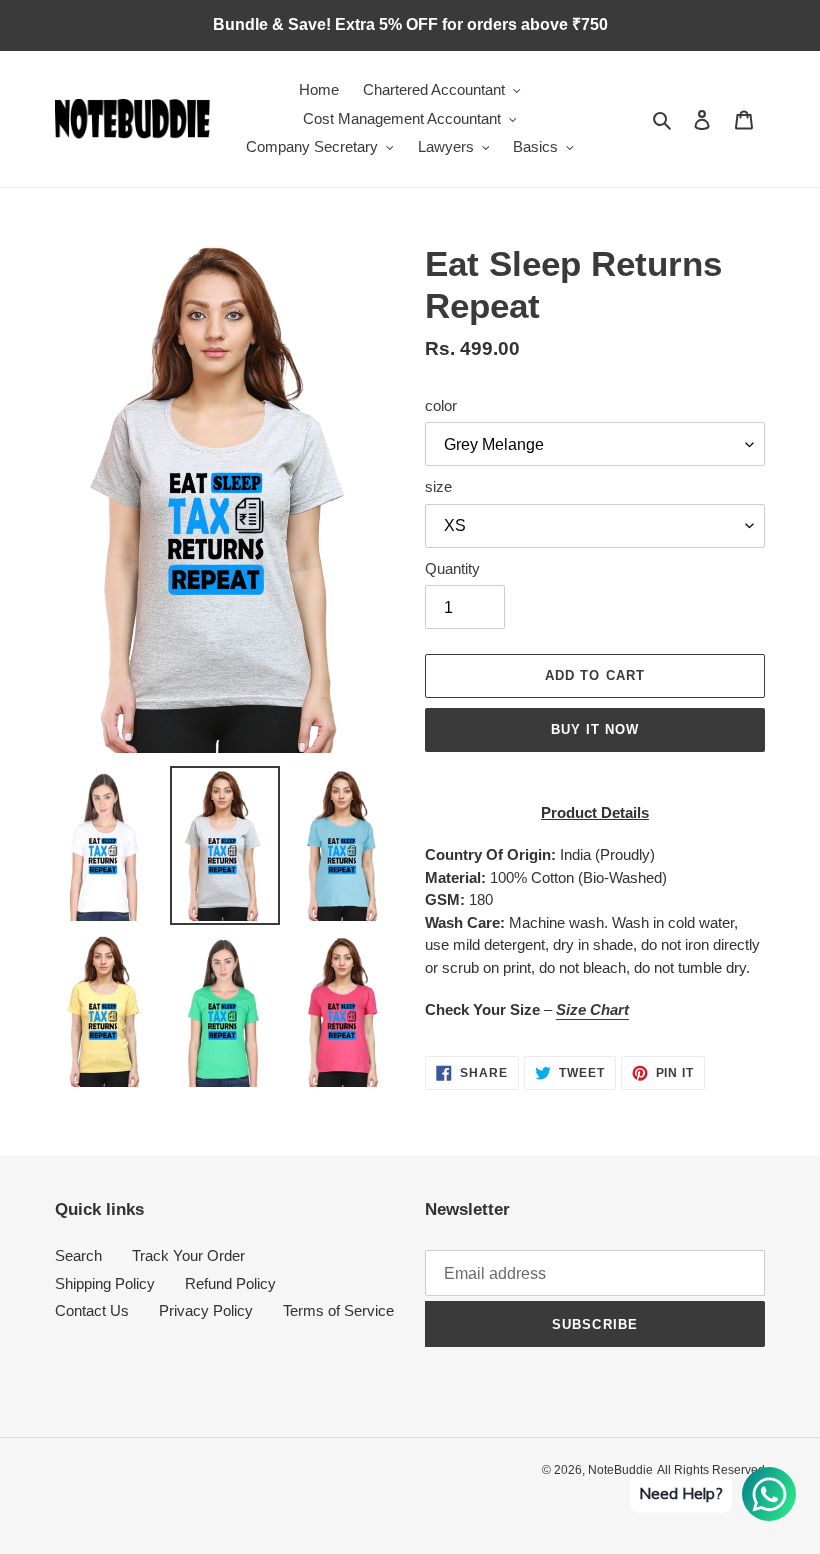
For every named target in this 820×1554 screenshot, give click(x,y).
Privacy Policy (206, 1310)
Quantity (452, 568)
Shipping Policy (105, 1283)
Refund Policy (230, 1283)
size (438, 486)
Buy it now (595, 729)
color (441, 405)
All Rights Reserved (711, 1470)
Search (78, 1255)
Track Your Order (188, 1255)
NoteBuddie (620, 1470)
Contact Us (92, 1310)
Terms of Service (338, 1310)
